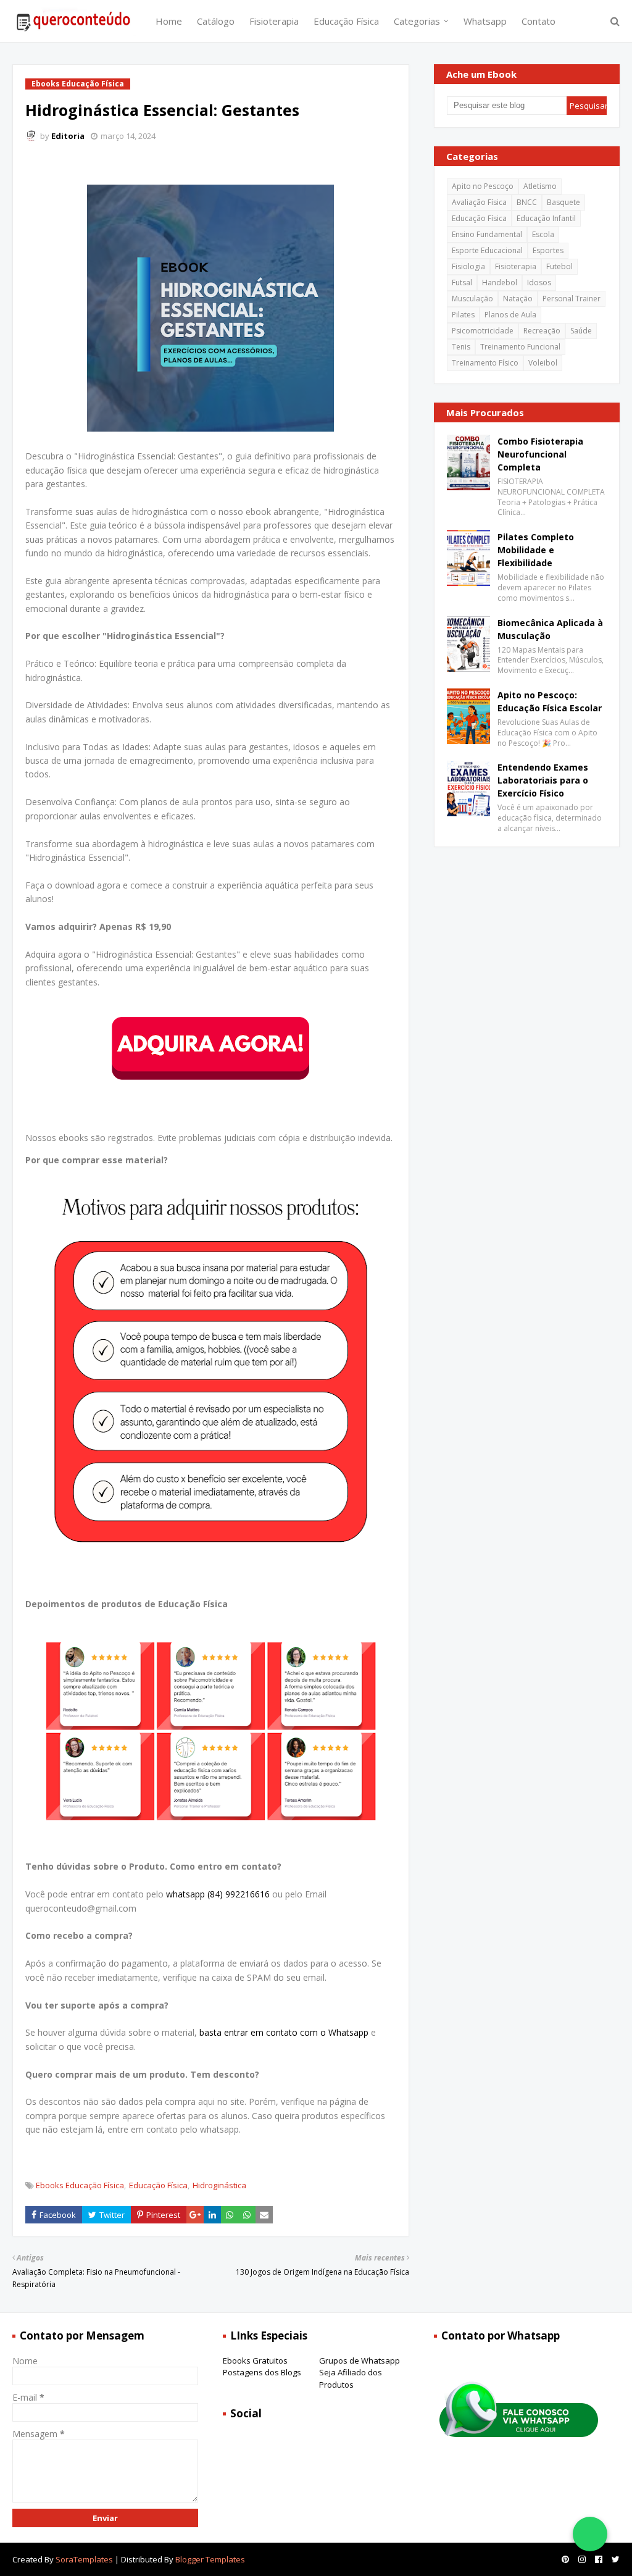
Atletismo (540, 186)
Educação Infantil (546, 218)
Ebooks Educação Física (80, 2185)
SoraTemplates (84, 2559)
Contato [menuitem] (538, 21)
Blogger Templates (210, 2559)
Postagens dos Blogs (262, 2372)
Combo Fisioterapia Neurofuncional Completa (540, 454)
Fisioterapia (516, 266)
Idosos (539, 282)
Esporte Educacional (487, 250)
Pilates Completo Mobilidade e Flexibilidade (536, 550)
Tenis (461, 347)
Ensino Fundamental (487, 234)
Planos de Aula (510, 315)
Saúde (581, 331)
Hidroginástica (219, 2185)
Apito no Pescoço (483, 186)
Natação (518, 299)
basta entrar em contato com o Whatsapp (284, 2032)
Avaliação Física (479, 202)
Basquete (563, 202)
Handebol (500, 282)
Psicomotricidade (483, 331)
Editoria (68, 136)
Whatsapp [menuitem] (485, 21)
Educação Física (158, 2185)
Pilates (463, 315)
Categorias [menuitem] (417, 21)
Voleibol (543, 363)
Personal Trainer (572, 299)
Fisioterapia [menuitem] (274, 21)
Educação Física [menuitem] (346, 21)
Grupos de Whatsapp (360, 2361)
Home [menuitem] (169, 21)
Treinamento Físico (485, 363)
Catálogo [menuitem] (216, 21)
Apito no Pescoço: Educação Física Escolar (550, 701)
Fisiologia (468, 266)
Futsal (462, 282)
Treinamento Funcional (520, 347)
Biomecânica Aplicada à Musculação (550, 629)
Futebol (559, 266)
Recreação (542, 331)
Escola (543, 234)
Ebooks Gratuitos (255, 2361)
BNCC (527, 202)
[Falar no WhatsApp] (590, 2534)
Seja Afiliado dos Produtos (351, 2378)
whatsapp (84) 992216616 (218, 1894)
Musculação (472, 299)
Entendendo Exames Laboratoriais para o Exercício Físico (543, 780)
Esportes (548, 250)
